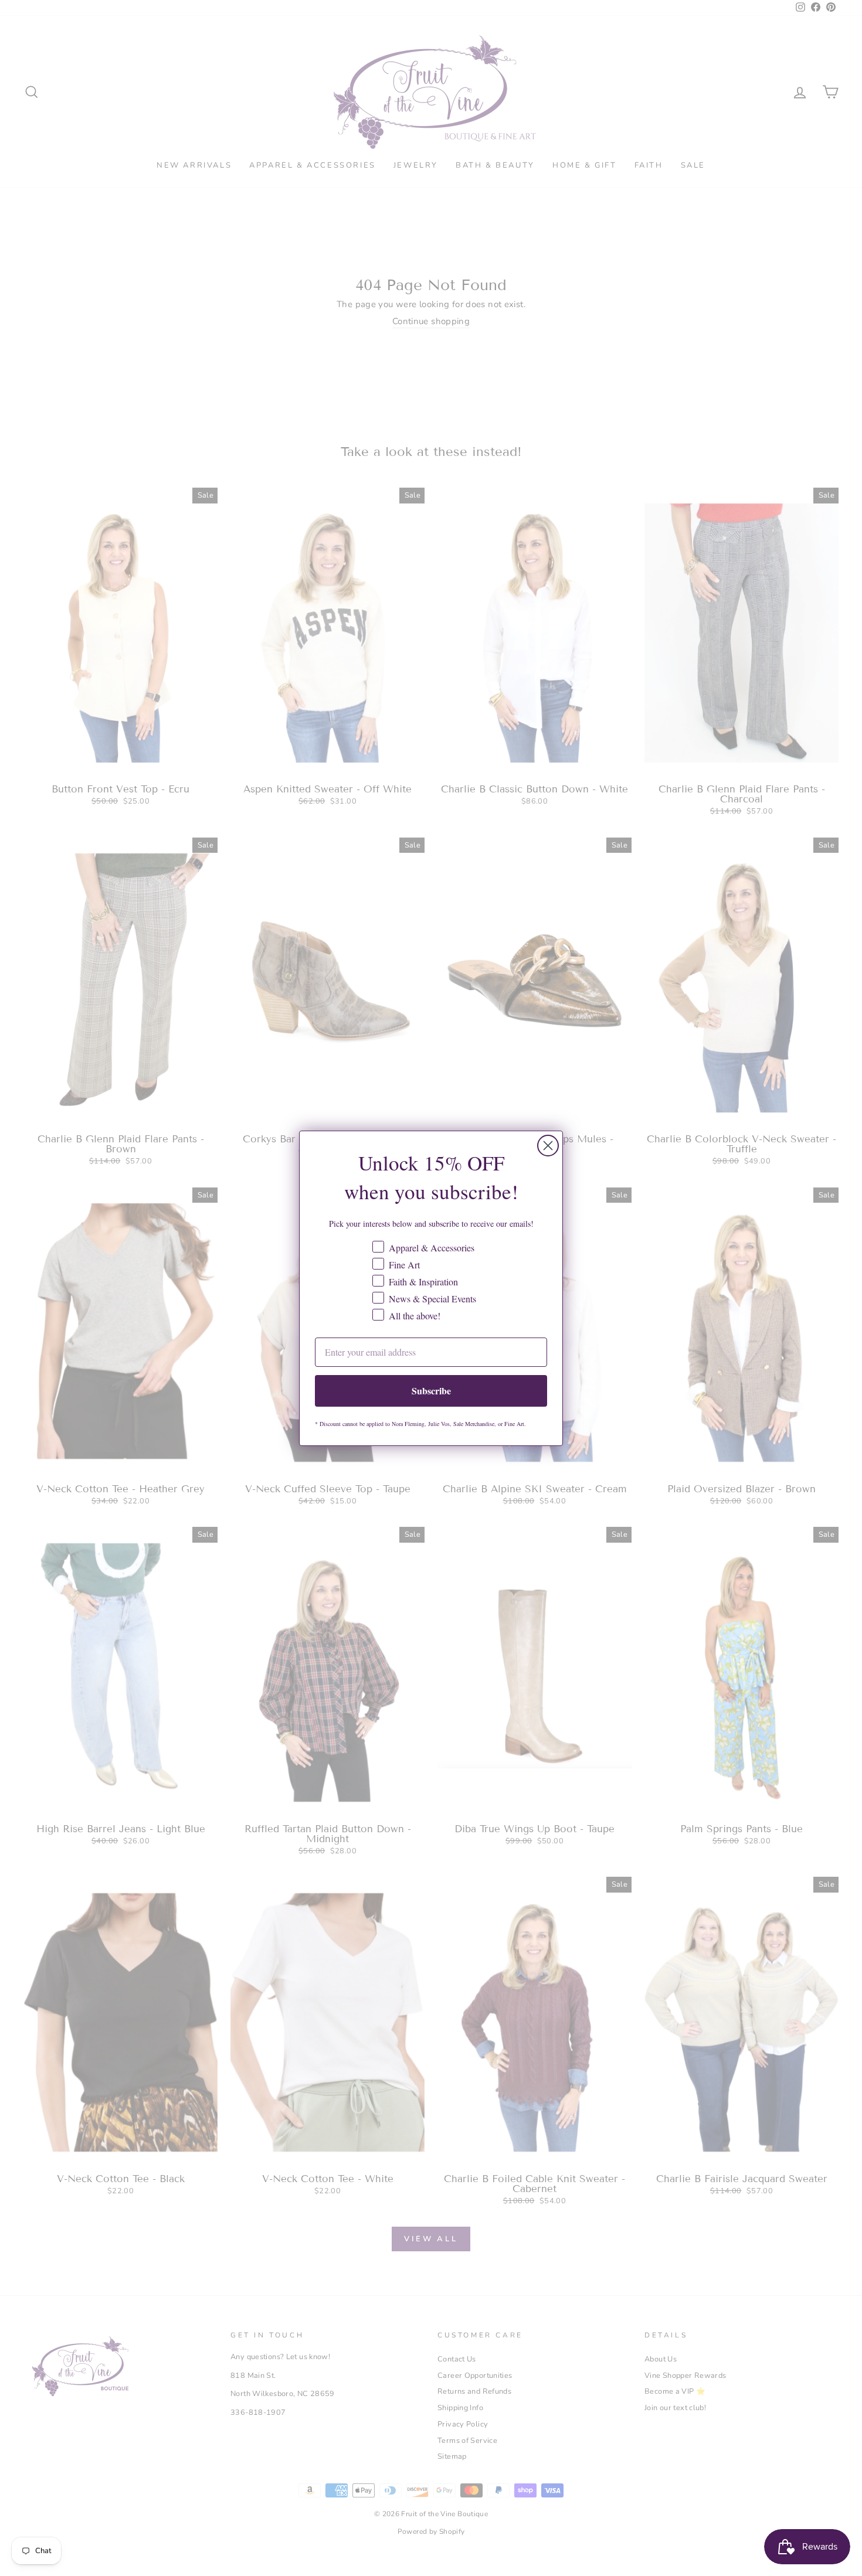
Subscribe (431, 1391)
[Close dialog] (548, 1146)
